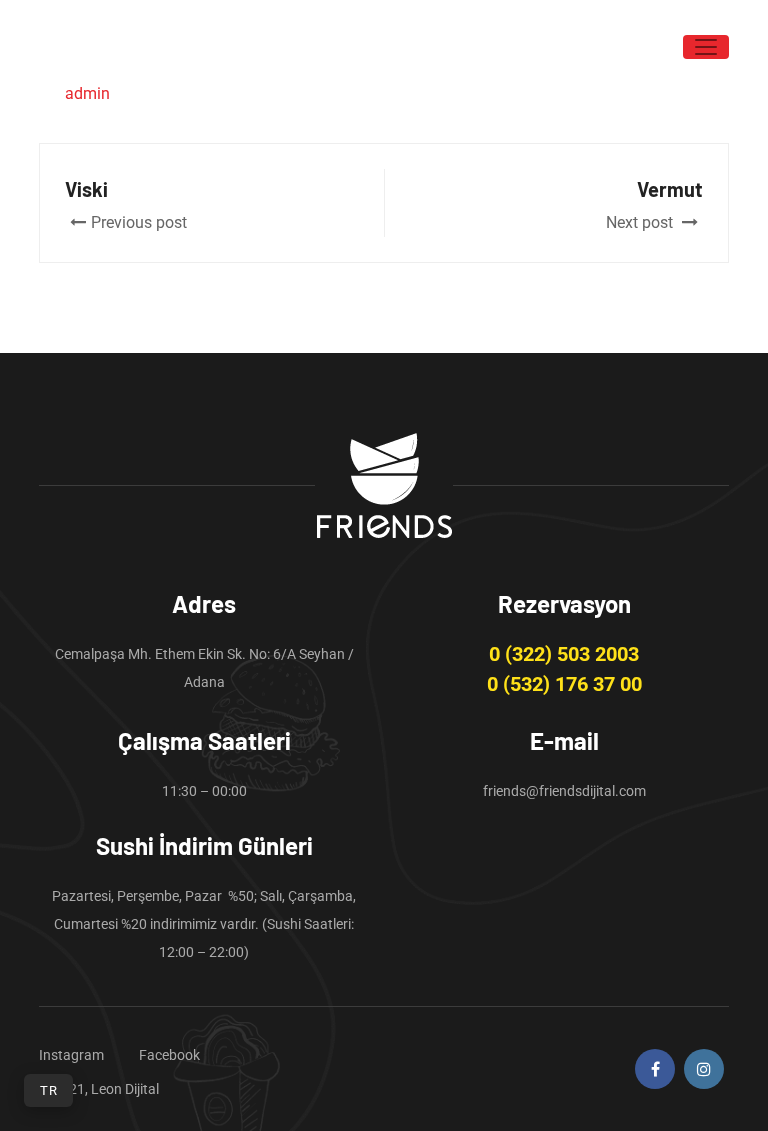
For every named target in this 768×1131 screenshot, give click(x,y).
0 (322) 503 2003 (564, 654)
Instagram (71, 1055)
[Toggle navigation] (706, 47)
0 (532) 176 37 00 (564, 684)
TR (48, 1090)
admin (87, 93)
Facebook (169, 1055)
